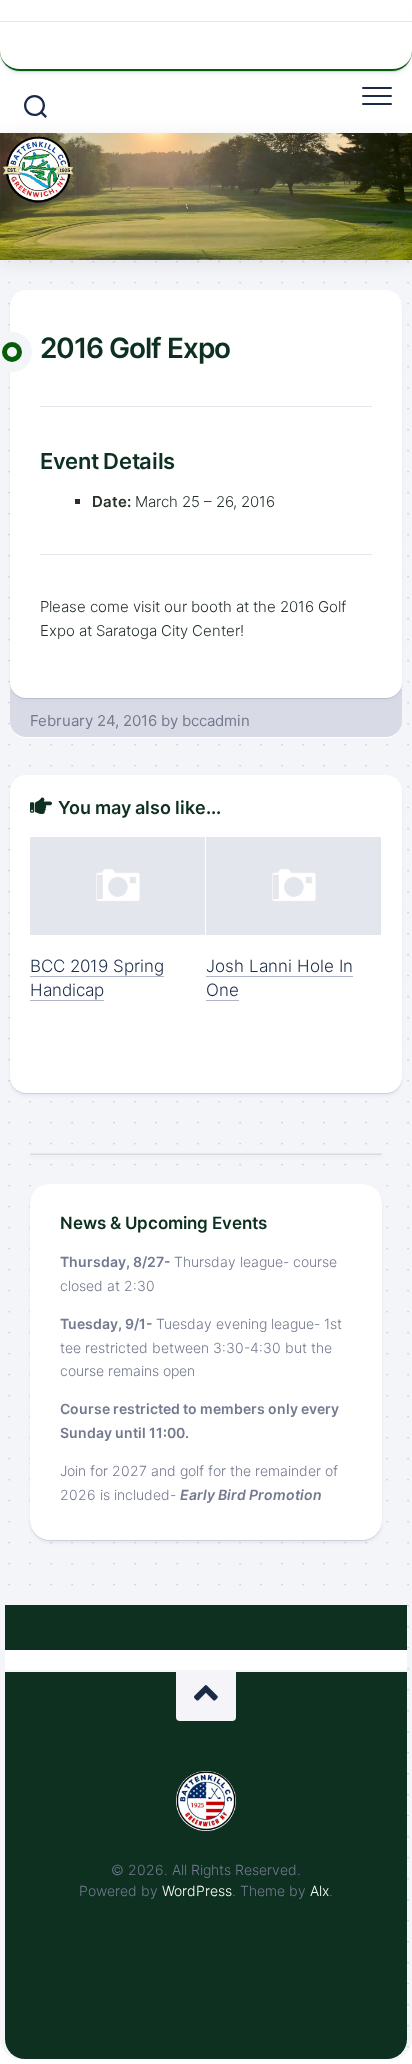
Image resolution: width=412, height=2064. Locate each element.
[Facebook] (210, 43)
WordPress (197, 1890)
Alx (319, 1890)
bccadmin (216, 720)
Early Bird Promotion (251, 1494)
